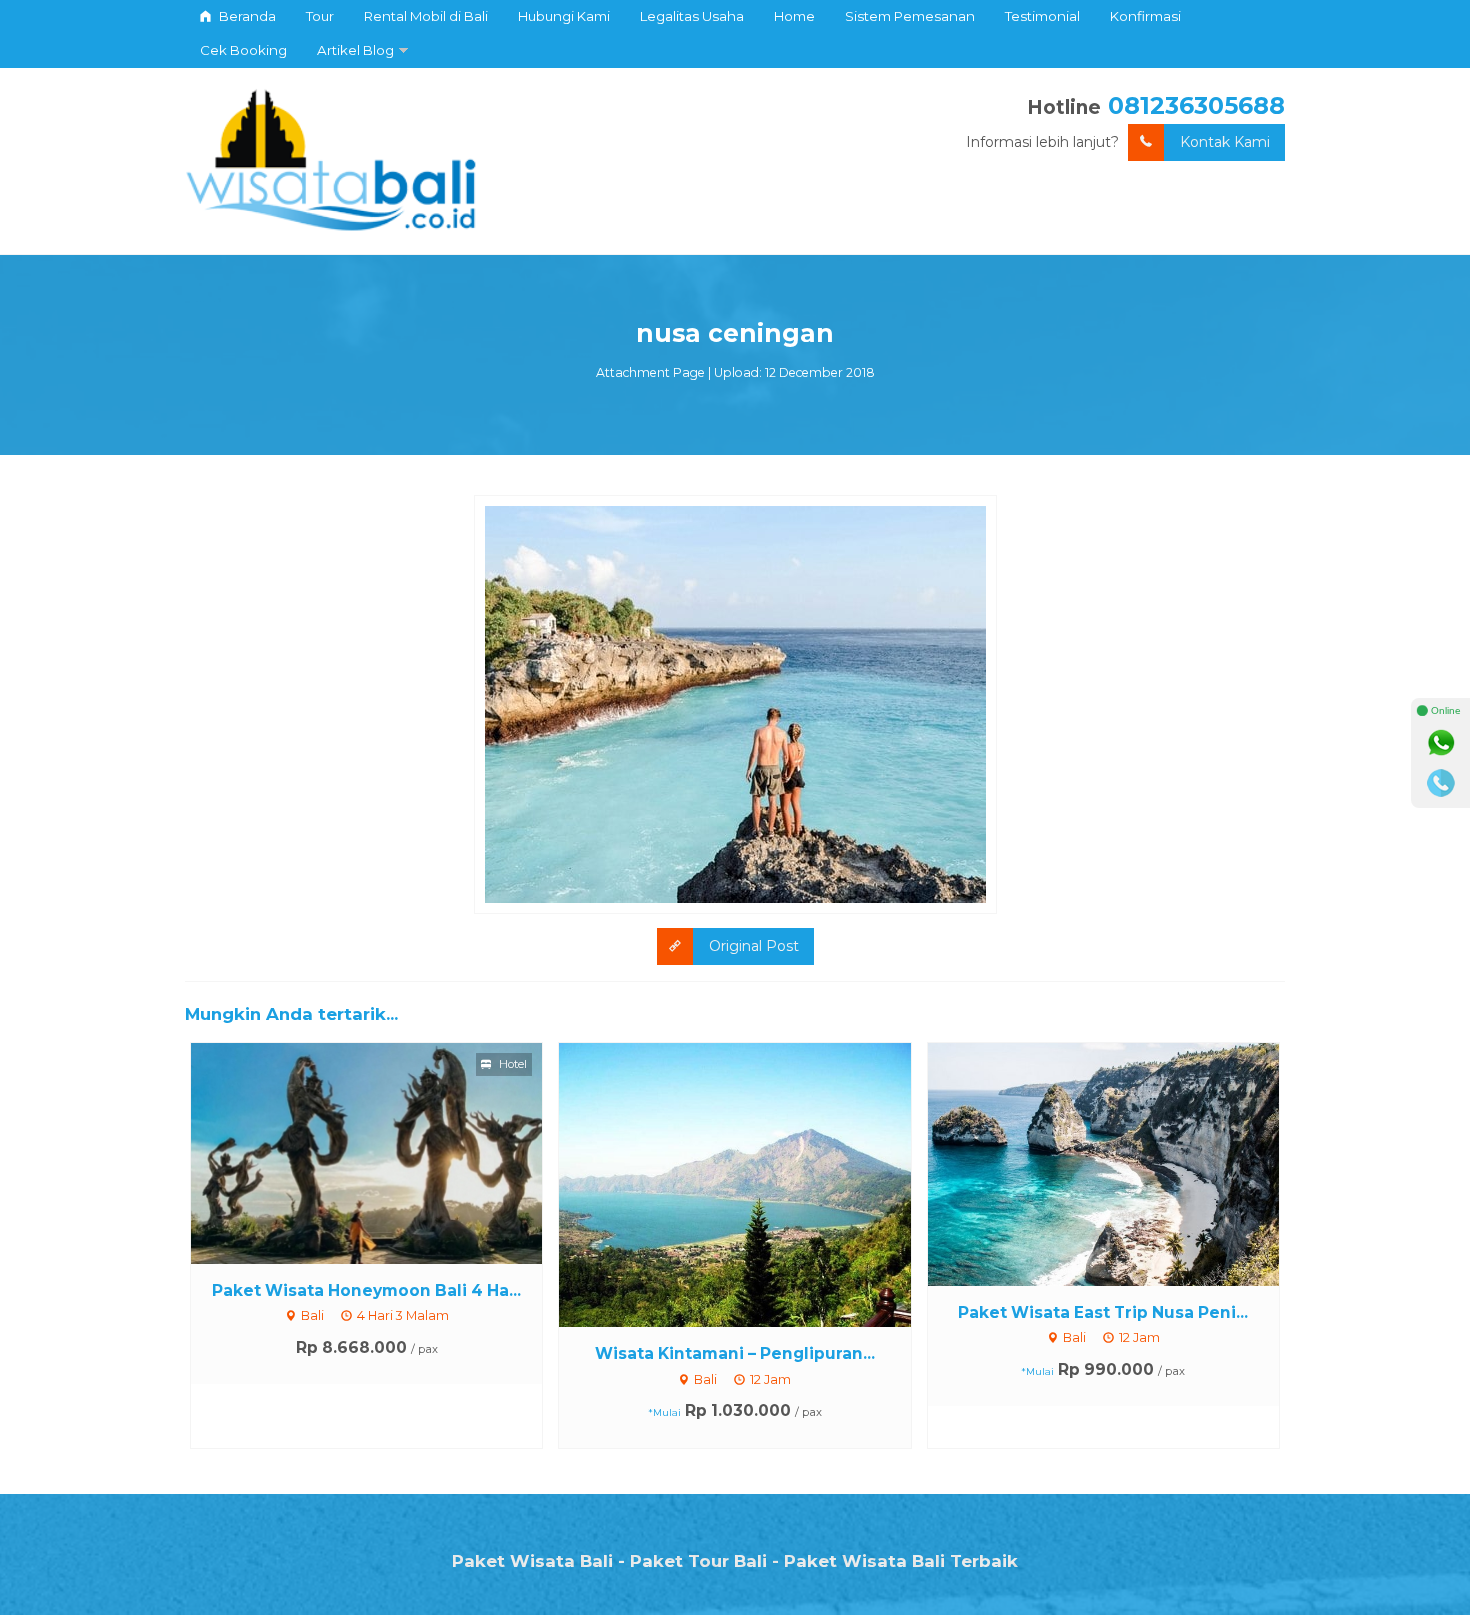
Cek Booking (243, 50)
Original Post (754, 946)
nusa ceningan (735, 333)
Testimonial (1042, 16)
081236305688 (1196, 105)
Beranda (246, 16)
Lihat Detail (385, 1152)
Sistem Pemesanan (910, 16)
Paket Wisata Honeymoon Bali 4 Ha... (366, 1290)
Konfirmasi (1145, 16)
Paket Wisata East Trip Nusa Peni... (1103, 1312)
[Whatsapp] (1441, 743)
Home (794, 16)
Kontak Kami (1225, 142)
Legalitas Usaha (692, 16)
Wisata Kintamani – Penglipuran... (735, 1353)
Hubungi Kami (564, 16)
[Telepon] (1441, 783)
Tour (320, 16)
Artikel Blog (355, 50)
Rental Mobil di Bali (426, 16)
